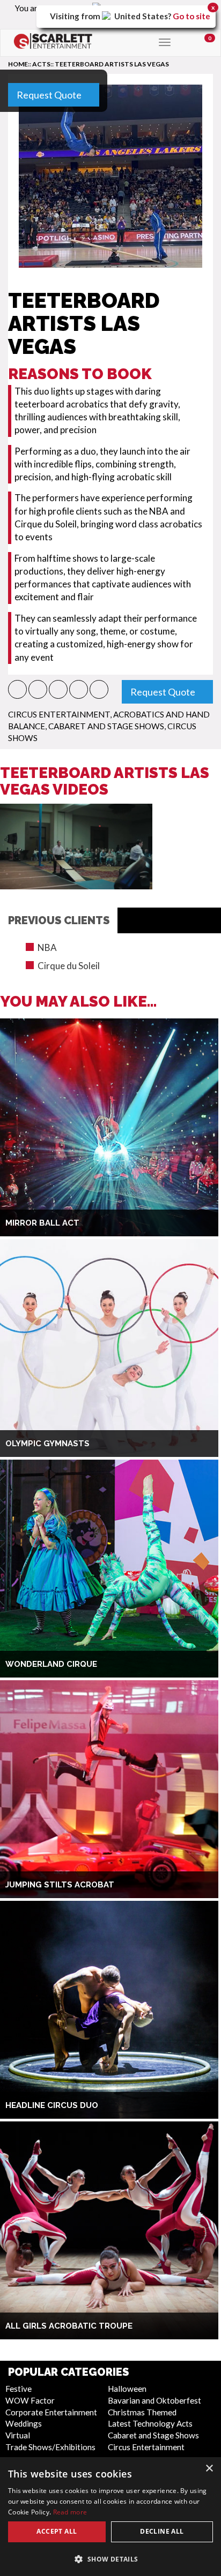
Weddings (24, 2423)
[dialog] (110, 2517)
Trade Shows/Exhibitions (50, 2447)
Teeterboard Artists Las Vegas (112, 64)
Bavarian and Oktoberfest (154, 2400)
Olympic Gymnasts (47, 1444)
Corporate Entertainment (51, 2412)
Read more (70, 2512)
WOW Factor (30, 2400)
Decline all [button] (162, 2531)
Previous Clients (59, 920)
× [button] (209, 2469)
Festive (19, 2389)
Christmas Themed (142, 2412)
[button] (17, 689)
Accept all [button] (57, 2531)
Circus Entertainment (59, 714)
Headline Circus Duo (52, 2105)
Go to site (191, 16)
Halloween (127, 2389)
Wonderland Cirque (51, 1664)
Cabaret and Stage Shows (106, 726)
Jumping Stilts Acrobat (60, 1885)
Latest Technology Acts (150, 2423)
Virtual (18, 2435)
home (18, 64)
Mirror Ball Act (42, 1223)
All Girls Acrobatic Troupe (69, 2326)
